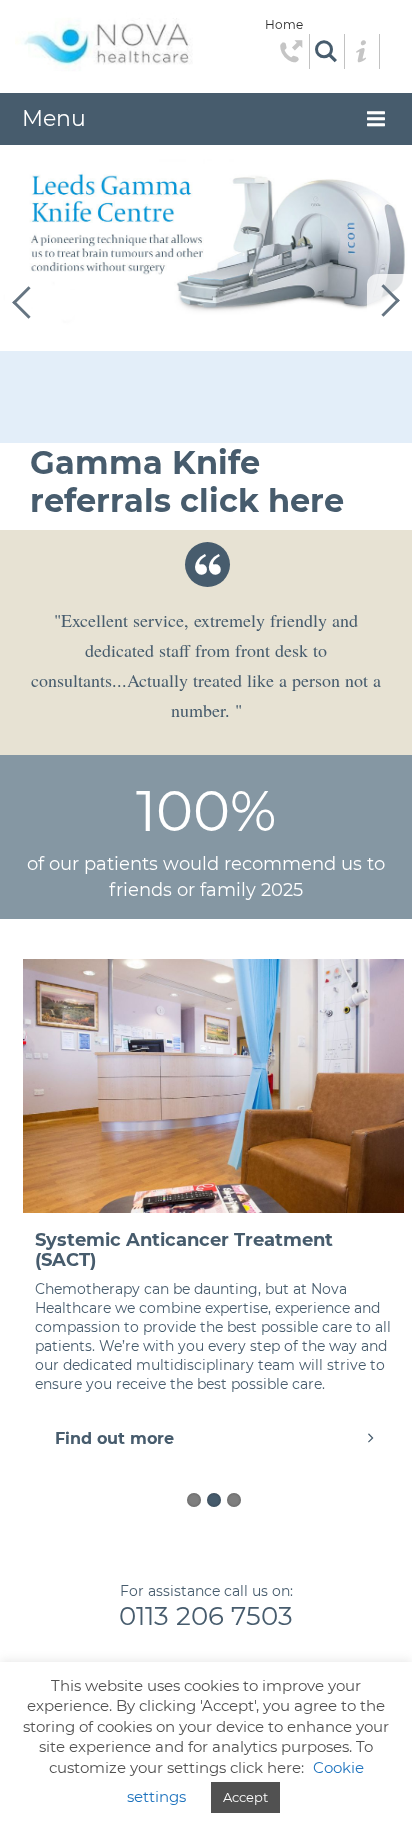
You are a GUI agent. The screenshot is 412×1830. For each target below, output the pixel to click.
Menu (54, 118)
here (306, 500)
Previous (22, 301)
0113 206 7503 (206, 1616)
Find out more (114, 1438)
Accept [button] (245, 1797)
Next (389, 301)
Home (284, 24)
